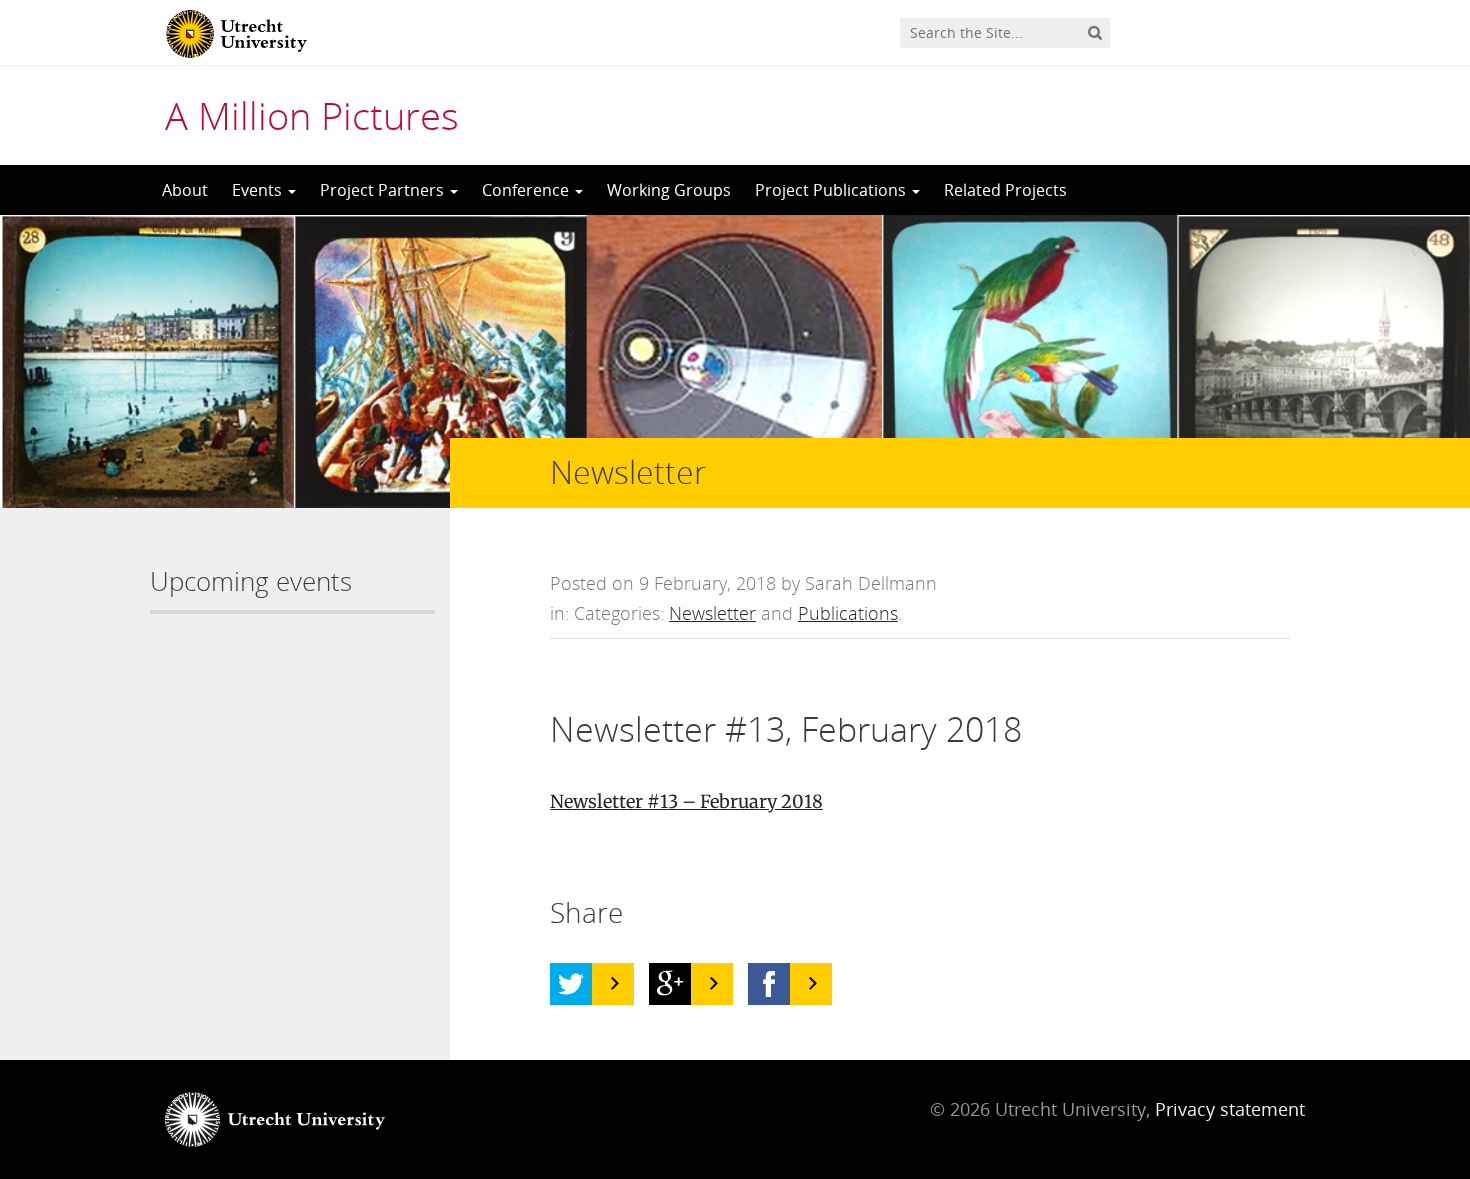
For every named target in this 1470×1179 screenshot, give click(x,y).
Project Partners (384, 190)
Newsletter (712, 613)
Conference (527, 190)
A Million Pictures (312, 115)
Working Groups (669, 190)
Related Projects (1005, 190)
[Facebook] (769, 984)
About (185, 190)
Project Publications (832, 190)
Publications (848, 613)
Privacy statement (1230, 1109)
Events (259, 190)
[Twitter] (571, 984)
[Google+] (670, 984)
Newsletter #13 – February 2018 (686, 801)
